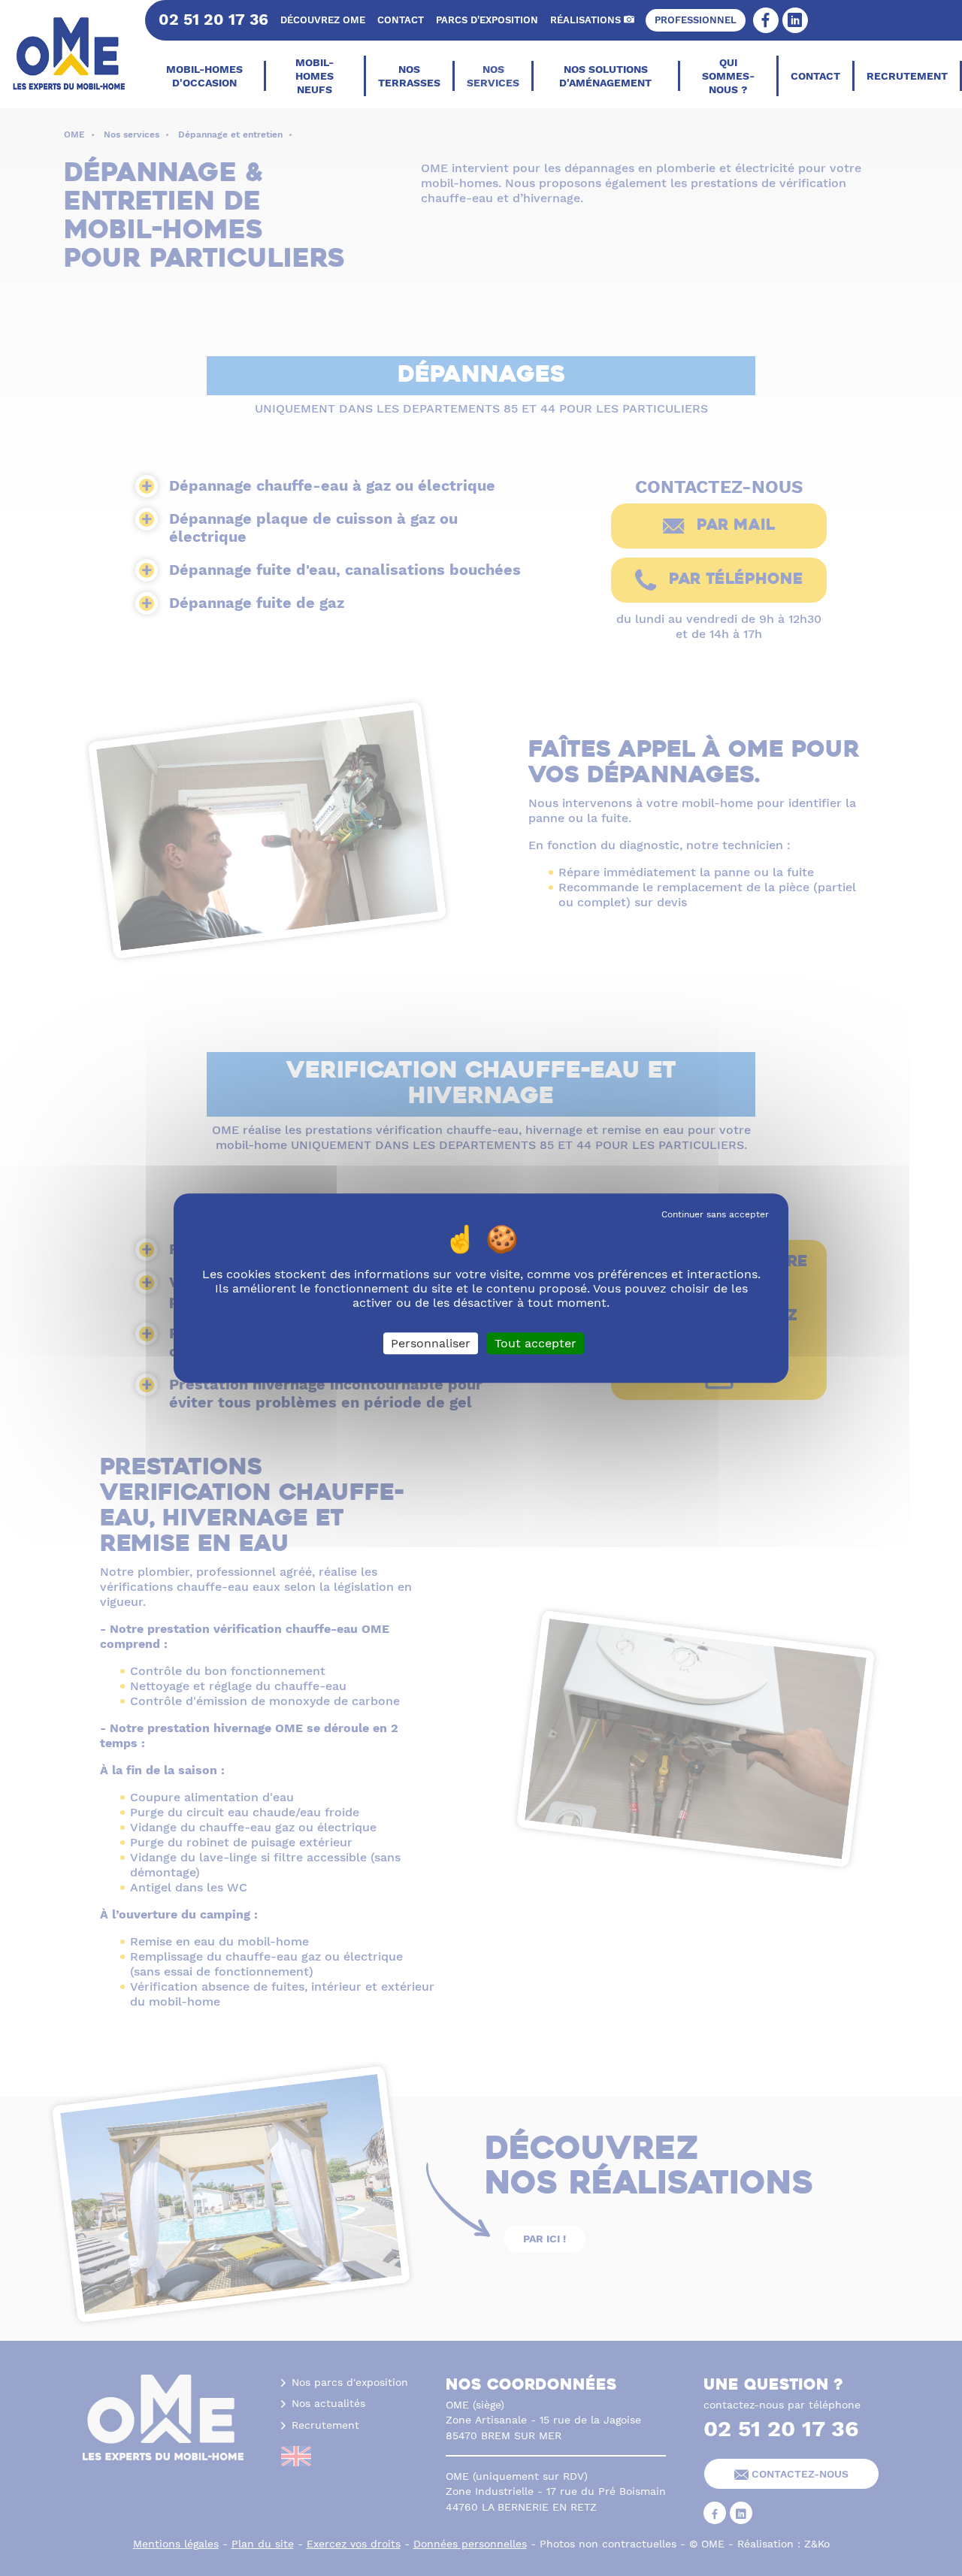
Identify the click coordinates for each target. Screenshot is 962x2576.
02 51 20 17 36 (213, 20)
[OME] (71, 54)
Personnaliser (431, 1343)
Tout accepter (535, 1343)
